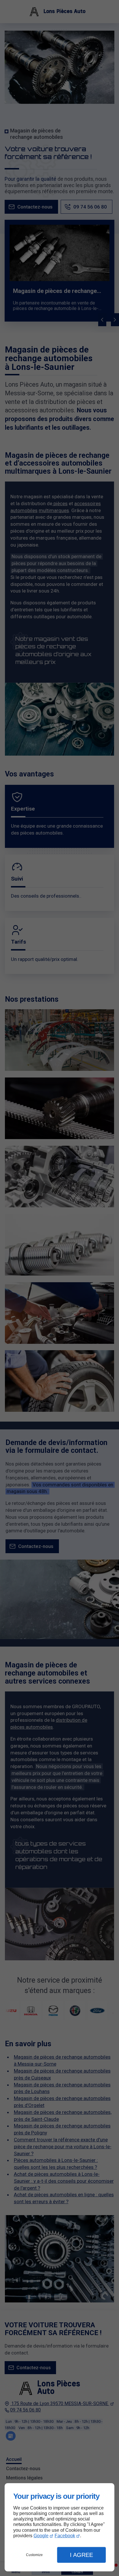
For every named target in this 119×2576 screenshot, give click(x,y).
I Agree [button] (81, 2555)
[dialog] (59, 2527)
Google (41, 2536)
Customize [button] (34, 2555)
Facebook (65, 2536)
